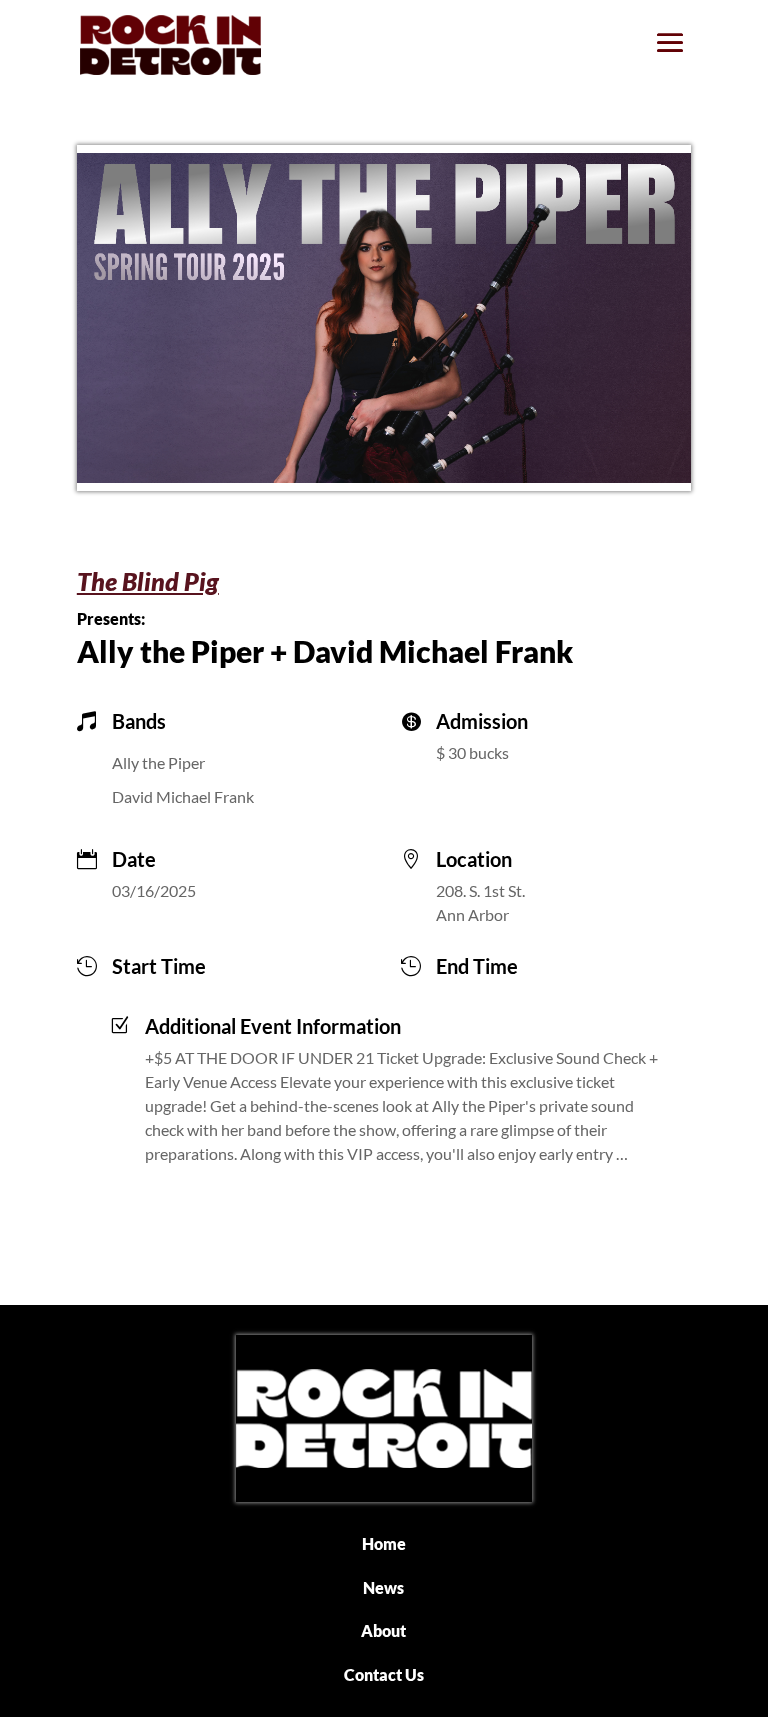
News (383, 1587)
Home (384, 1543)
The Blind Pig (148, 581)
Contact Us (384, 1674)
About (383, 1630)
